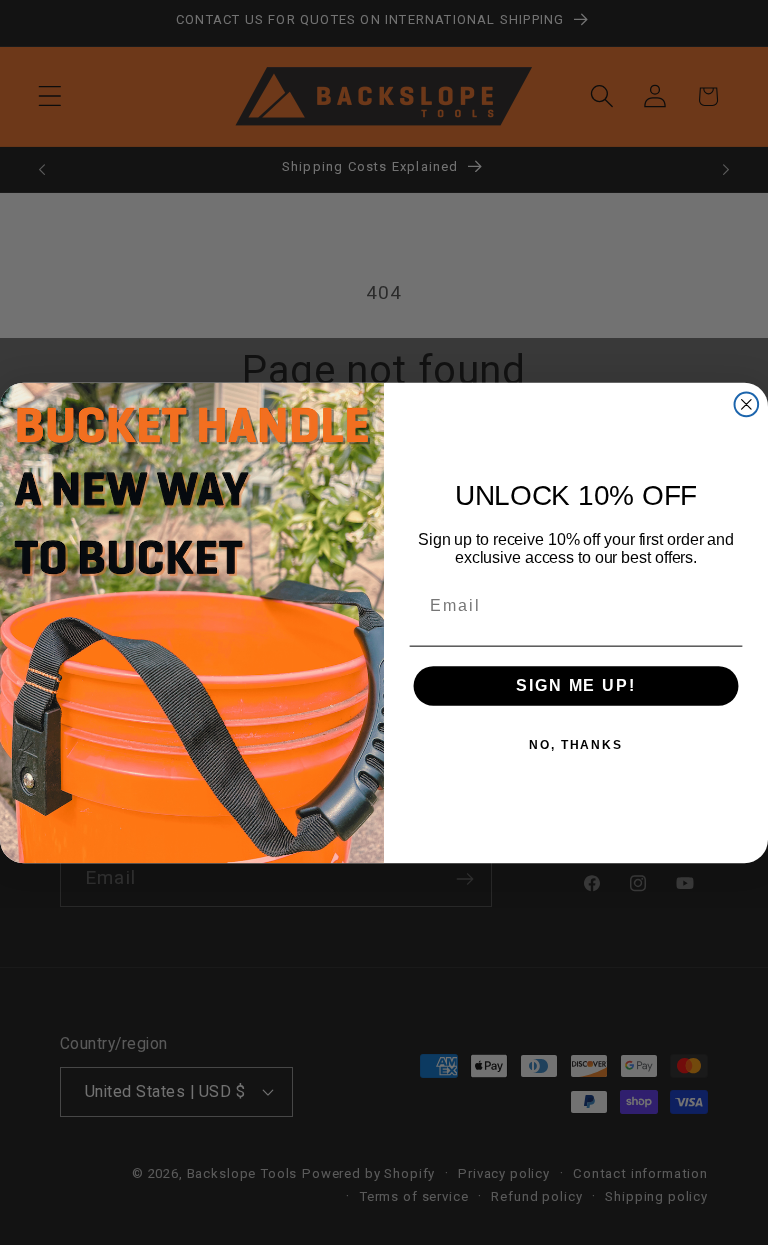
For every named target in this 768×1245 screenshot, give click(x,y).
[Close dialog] (747, 404)
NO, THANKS (576, 745)
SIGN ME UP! (575, 685)
